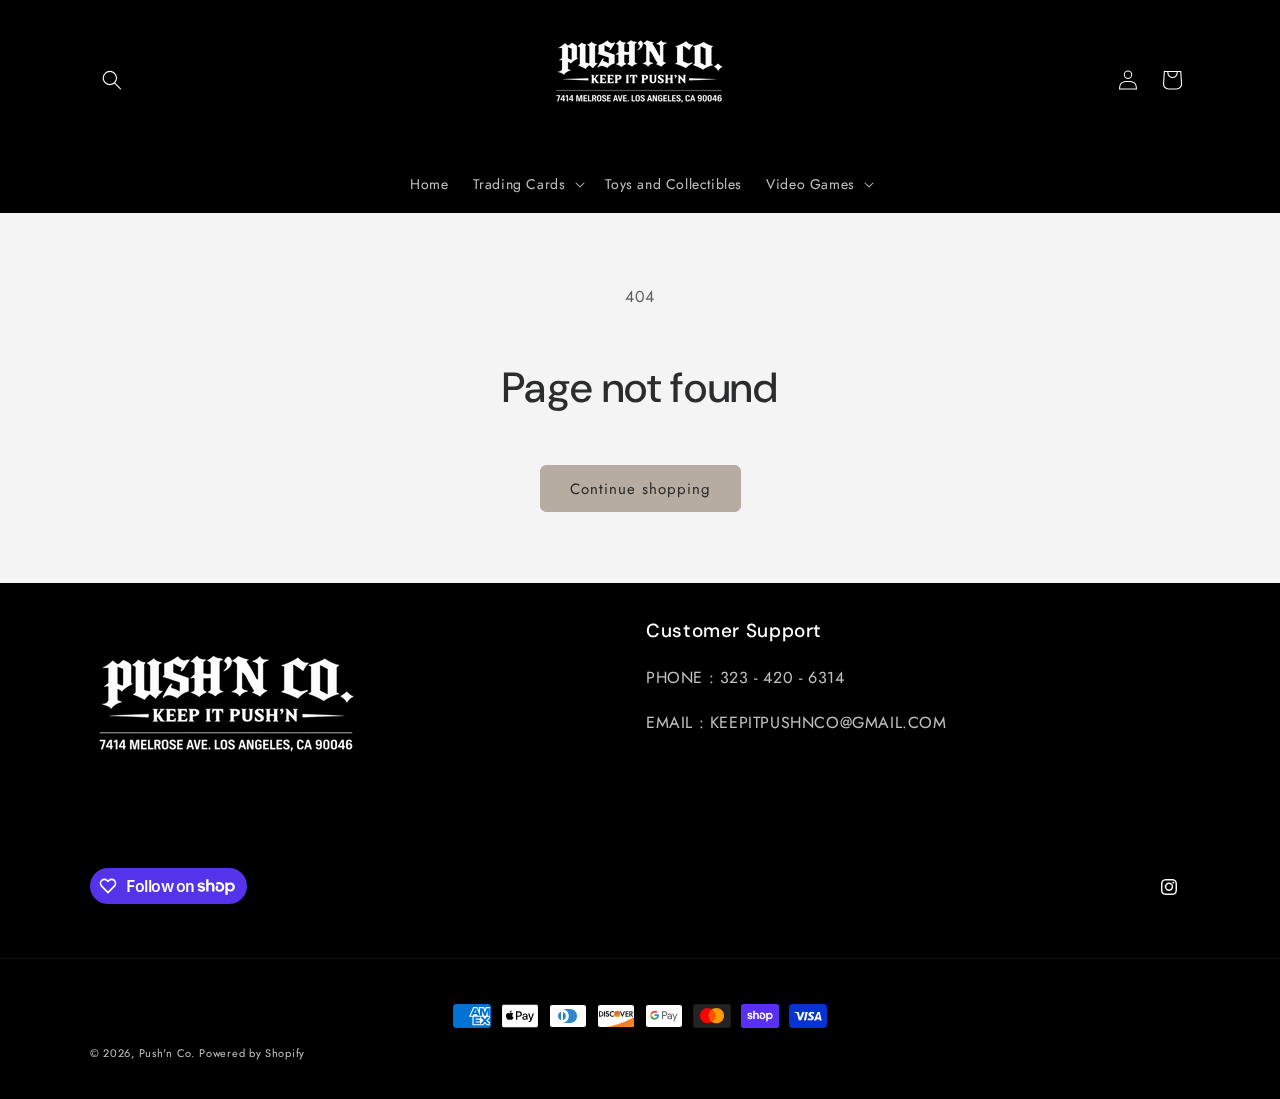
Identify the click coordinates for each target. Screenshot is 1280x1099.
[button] (112, 80)
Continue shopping (640, 489)
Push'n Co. (167, 1053)
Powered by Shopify (252, 1053)
